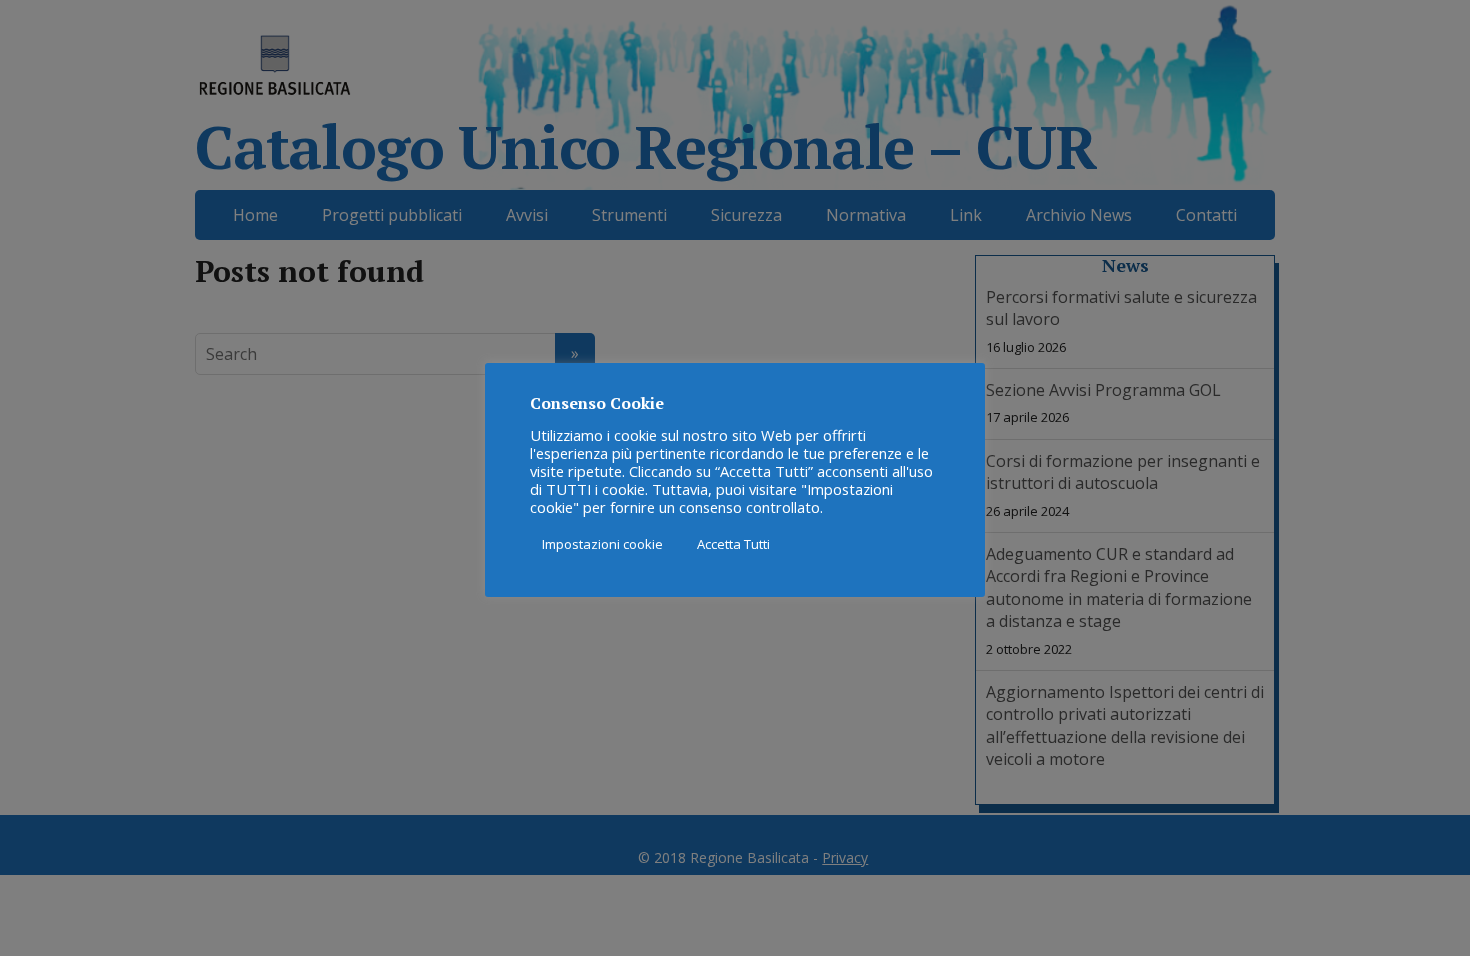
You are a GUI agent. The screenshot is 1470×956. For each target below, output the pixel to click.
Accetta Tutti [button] (733, 544)
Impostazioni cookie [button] (602, 544)
